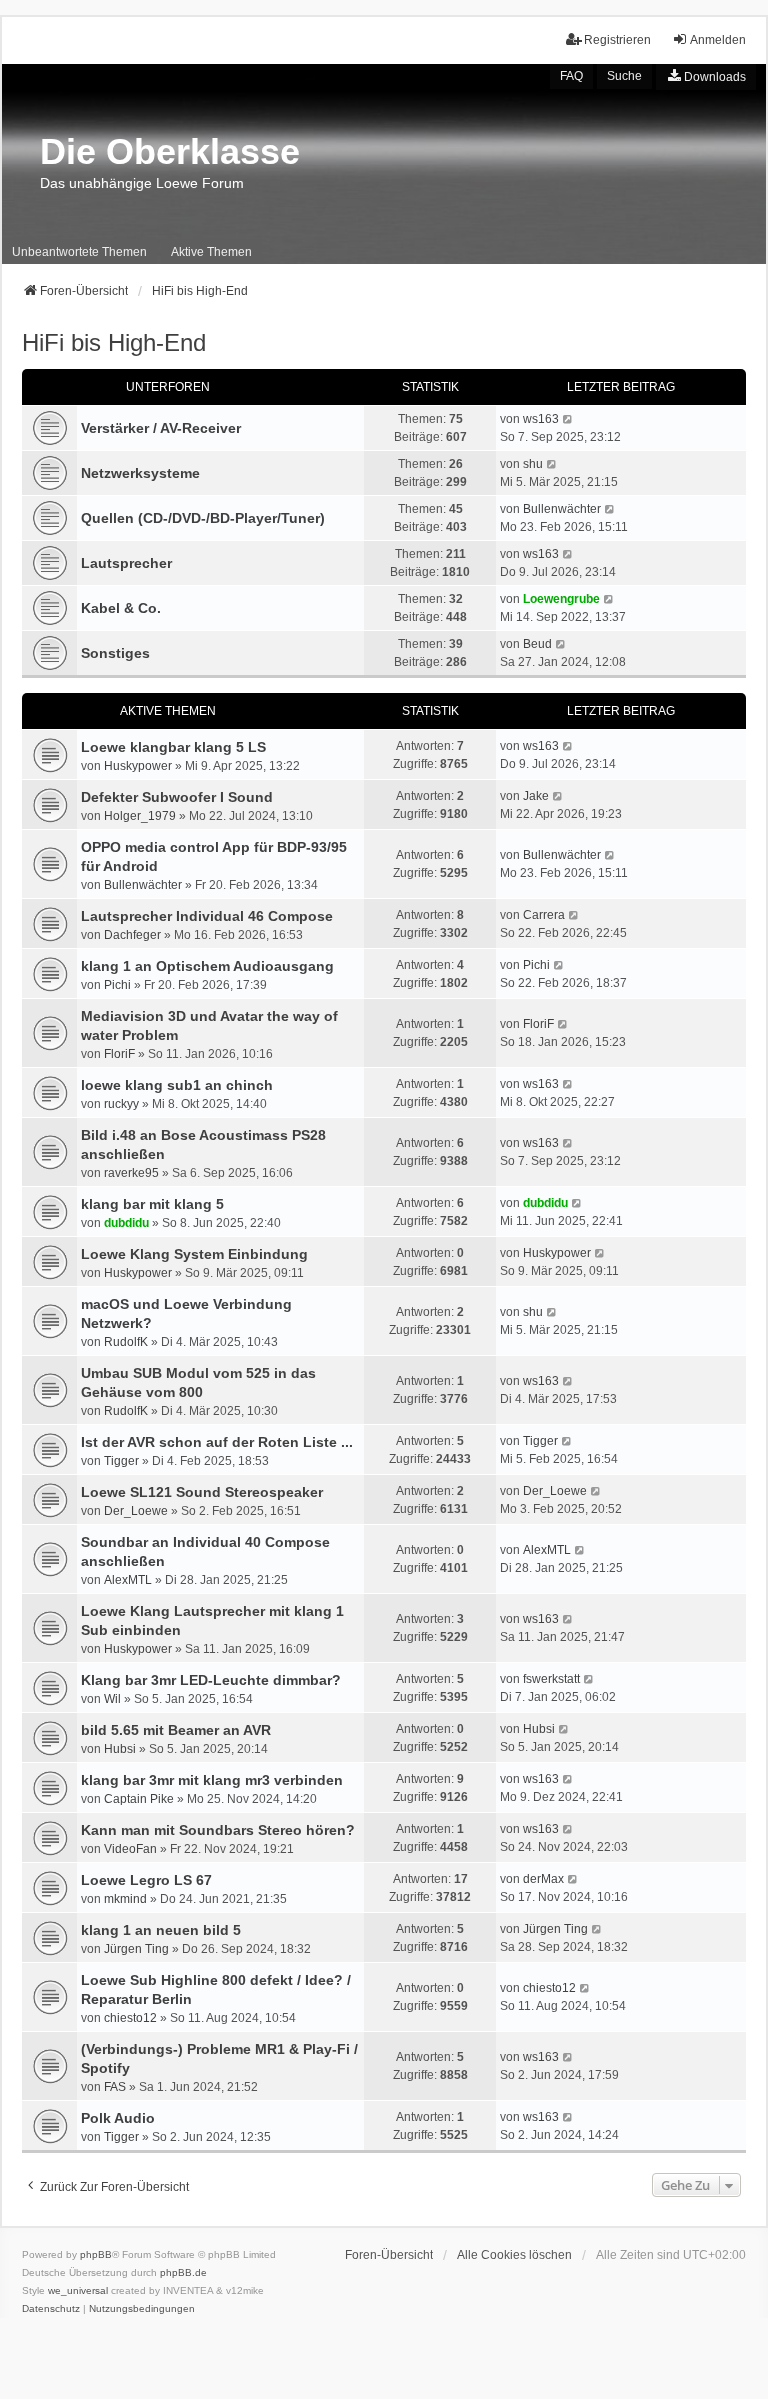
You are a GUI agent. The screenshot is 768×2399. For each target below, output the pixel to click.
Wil (112, 1699)
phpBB (96, 2254)
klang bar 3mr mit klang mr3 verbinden (212, 1780)
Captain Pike (139, 1799)
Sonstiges (115, 653)
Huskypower (138, 766)
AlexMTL (128, 1580)
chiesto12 (130, 2018)
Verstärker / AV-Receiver (161, 428)
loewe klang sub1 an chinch (177, 1085)
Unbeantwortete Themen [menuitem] (79, 252)
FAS (115, 2087)
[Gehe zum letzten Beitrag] (568, 746)
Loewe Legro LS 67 (146, 1880)
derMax (543, 1879)
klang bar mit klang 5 (152, 1204)
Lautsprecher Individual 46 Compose (207, 916)
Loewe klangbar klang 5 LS (173, 747)
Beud (537, 644)
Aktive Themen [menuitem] (211, 252)
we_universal (78, 2290)
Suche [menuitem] (624, 76)
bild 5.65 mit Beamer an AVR (176, 1730)
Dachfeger (132, 935)
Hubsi (120, 1749)
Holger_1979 (140, 816)
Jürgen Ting (136, 1949)
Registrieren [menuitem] (617, 40)
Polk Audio (118, 2118)
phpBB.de (183, 2272)
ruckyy (121, 1104)
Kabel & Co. (121, 608)
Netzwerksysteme (140, 473)
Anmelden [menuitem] (718, 40)
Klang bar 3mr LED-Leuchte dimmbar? (211, 1680)
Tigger (121, 1461)
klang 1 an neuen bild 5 (161, 1930)
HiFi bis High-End (114, 342)
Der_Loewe (136, 1511)
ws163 (541, 419)
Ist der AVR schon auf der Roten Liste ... (217, 1442)
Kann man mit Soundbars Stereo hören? (218, 1830)
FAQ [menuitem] (571, 76)
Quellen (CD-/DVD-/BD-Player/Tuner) (203, 518)
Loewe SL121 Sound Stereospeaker (202, 1492)
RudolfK (126, 1342)
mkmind (125, 1899)
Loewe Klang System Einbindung (194, 1254)
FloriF (119, 1054)
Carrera (544, 915)
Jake (536, 796)
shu (533, 464)
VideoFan (130, 1849)
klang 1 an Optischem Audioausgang (207, 966)
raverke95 (131, 1173)
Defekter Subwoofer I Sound (177, 797)
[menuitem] (706, 77)
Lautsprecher (126, 563)
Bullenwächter (562, 509)
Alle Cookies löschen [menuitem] (514, 2255)
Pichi (117, 985)
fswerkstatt (551, 1679)
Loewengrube (561, 599)
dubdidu (126, 1223)
